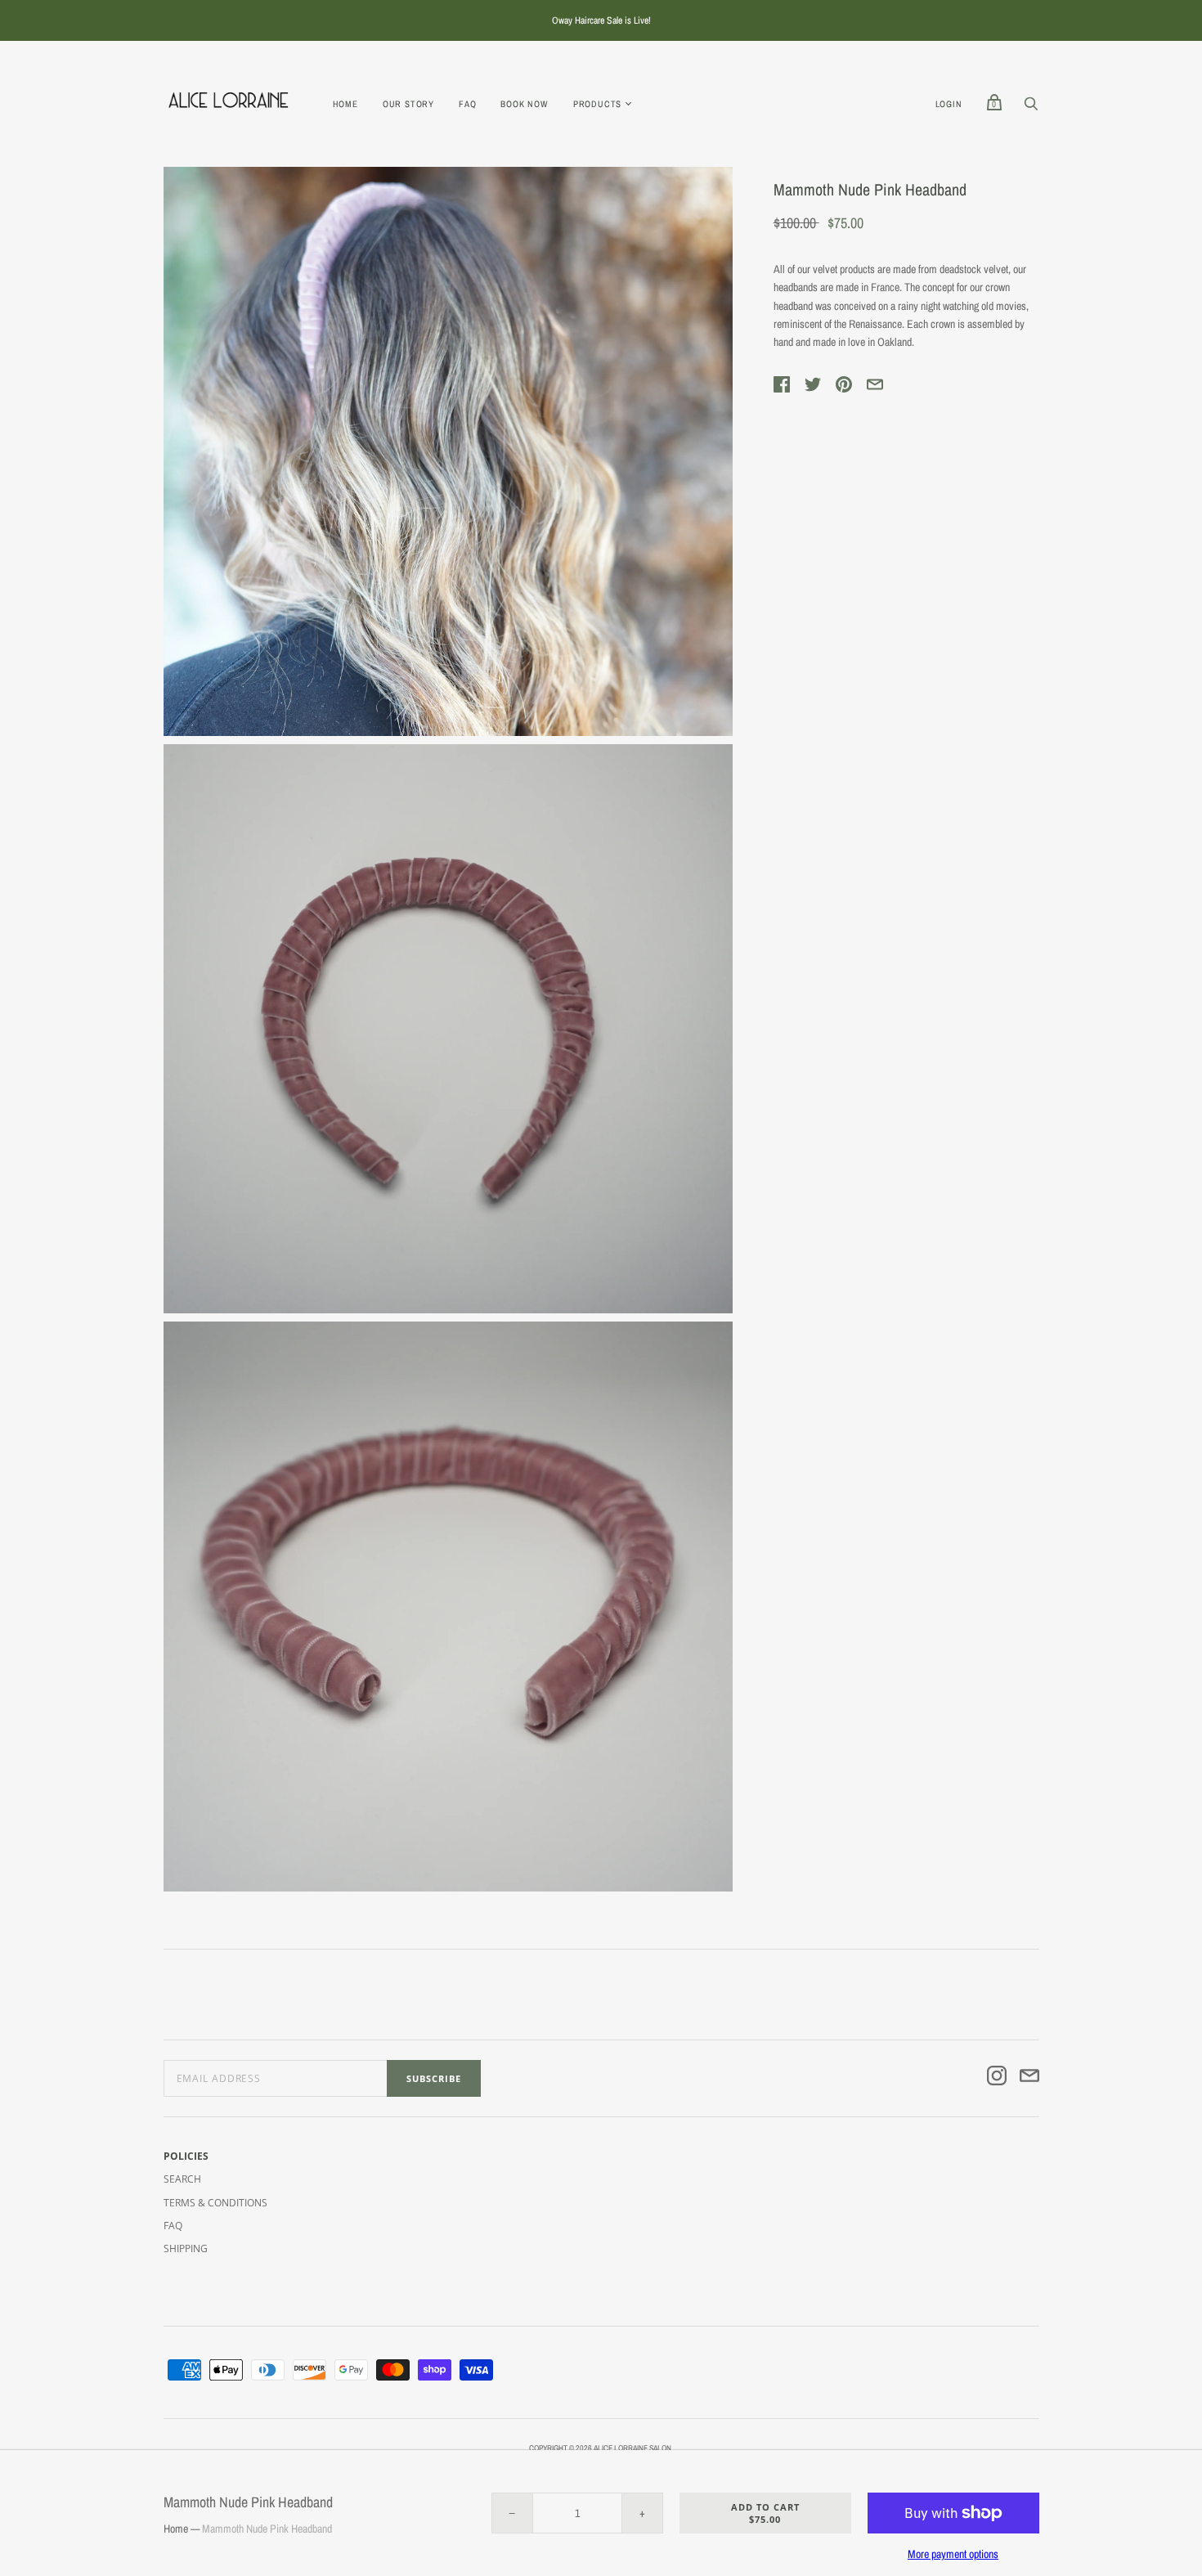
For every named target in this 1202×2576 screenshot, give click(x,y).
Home (345, 104)
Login (949, 104)
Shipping (186, 2248)
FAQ (467, 104)
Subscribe (434, 2078)
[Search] (1031, 108)
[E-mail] (1029, 2078)
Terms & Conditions (215, 2203)
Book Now (524, 104)
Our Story (408, 104)
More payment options (953, 2554)
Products (597, 104)
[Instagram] (997, 2078)
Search (182, 2179)
